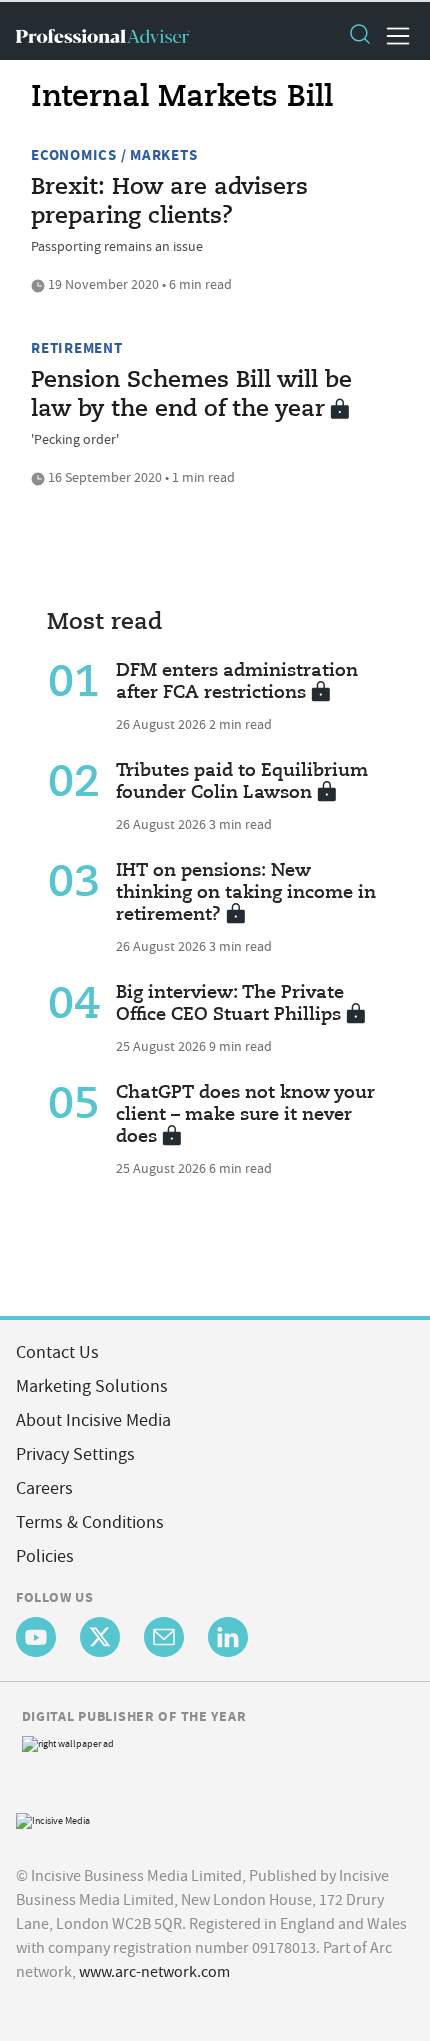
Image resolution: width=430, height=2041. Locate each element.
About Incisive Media (93, 1420)
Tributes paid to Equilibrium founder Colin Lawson (242, 782)
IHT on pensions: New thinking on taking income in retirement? (246, 893)
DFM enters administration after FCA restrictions (237, 682)
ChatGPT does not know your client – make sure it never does (245, 1115)
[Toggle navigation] (392, 36)
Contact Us (57, 1352)
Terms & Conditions (90, 1522)
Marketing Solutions (92, 1386)
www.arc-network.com (154, 1972)
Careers (44, 1488)
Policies (45, 1556)
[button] (359, 36)
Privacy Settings (75, 1454)
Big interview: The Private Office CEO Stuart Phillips (230, 1004)
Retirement (77, 348)
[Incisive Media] (53, 1818)
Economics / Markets (114, 155)
